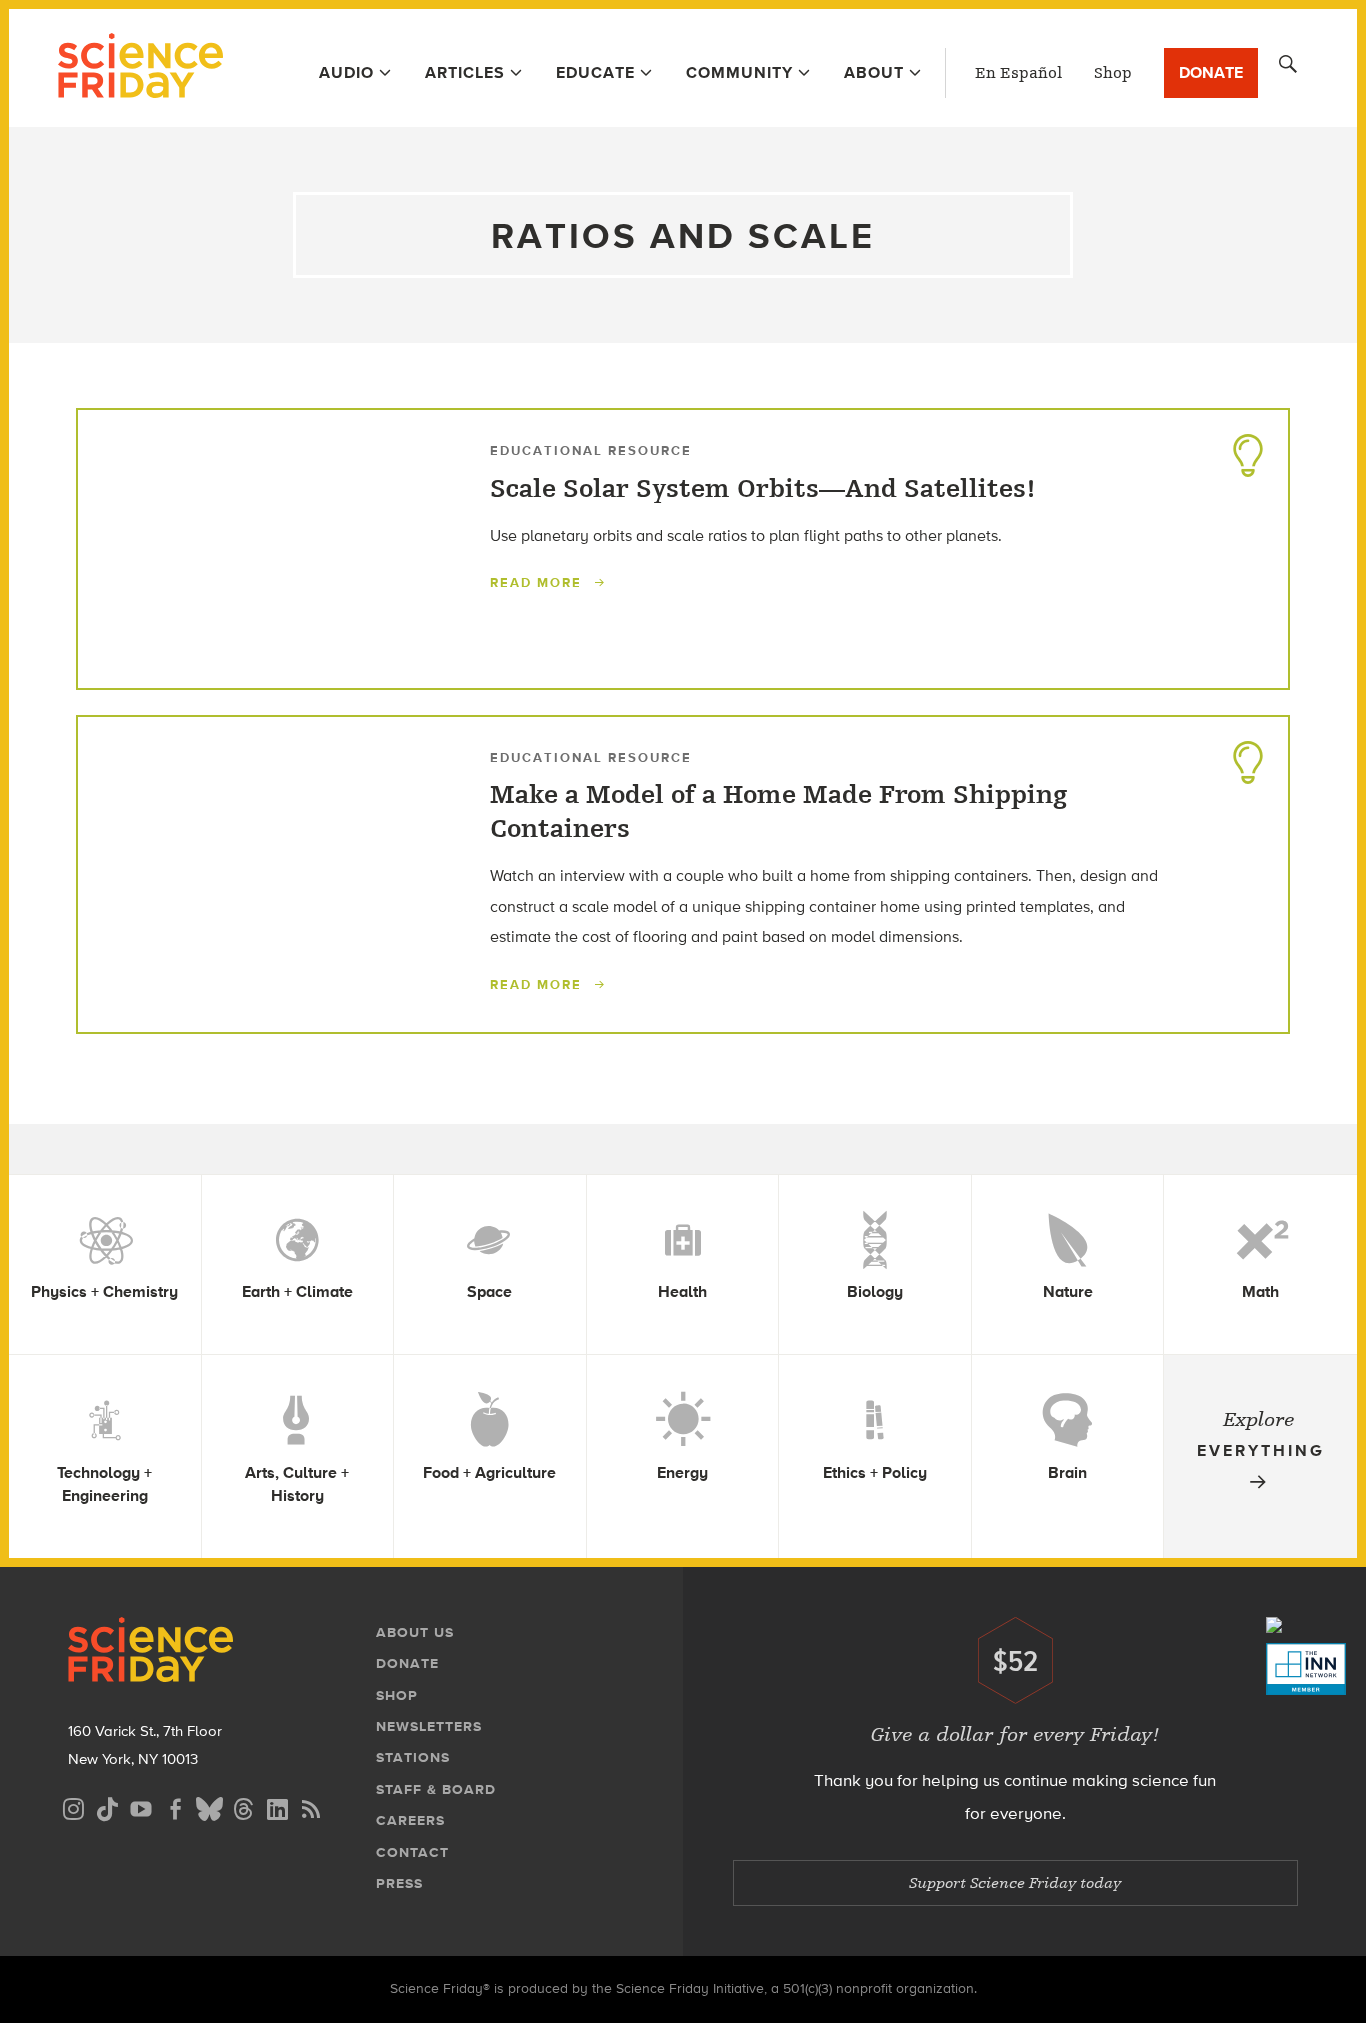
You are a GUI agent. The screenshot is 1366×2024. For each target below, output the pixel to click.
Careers (410, 1820)
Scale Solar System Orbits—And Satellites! (763, 489)
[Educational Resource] (1248, 450)
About (874, 72)
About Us (415, 1632)
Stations (413, 1757)
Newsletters (429, 1726)
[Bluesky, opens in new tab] (209, 1806)
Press (399, 1883)
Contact (412, 1852)
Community (739, 72)
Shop (1113, 73)
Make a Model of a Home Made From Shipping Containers (778, 812)
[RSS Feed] (311, 1806)
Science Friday (140, 68)
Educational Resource (591, 450)
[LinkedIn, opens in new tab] (277, 1806)
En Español (1018, 73)
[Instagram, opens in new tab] (73, 1806)
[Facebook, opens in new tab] (175, 1806)
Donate (1211, 72)
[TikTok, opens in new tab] (107, 1806)
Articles (465, 72)
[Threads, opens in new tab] (243, 1806)
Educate (595, 72)
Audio (346, 72)
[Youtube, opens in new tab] (141, 1806)
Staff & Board (436, 1789)
